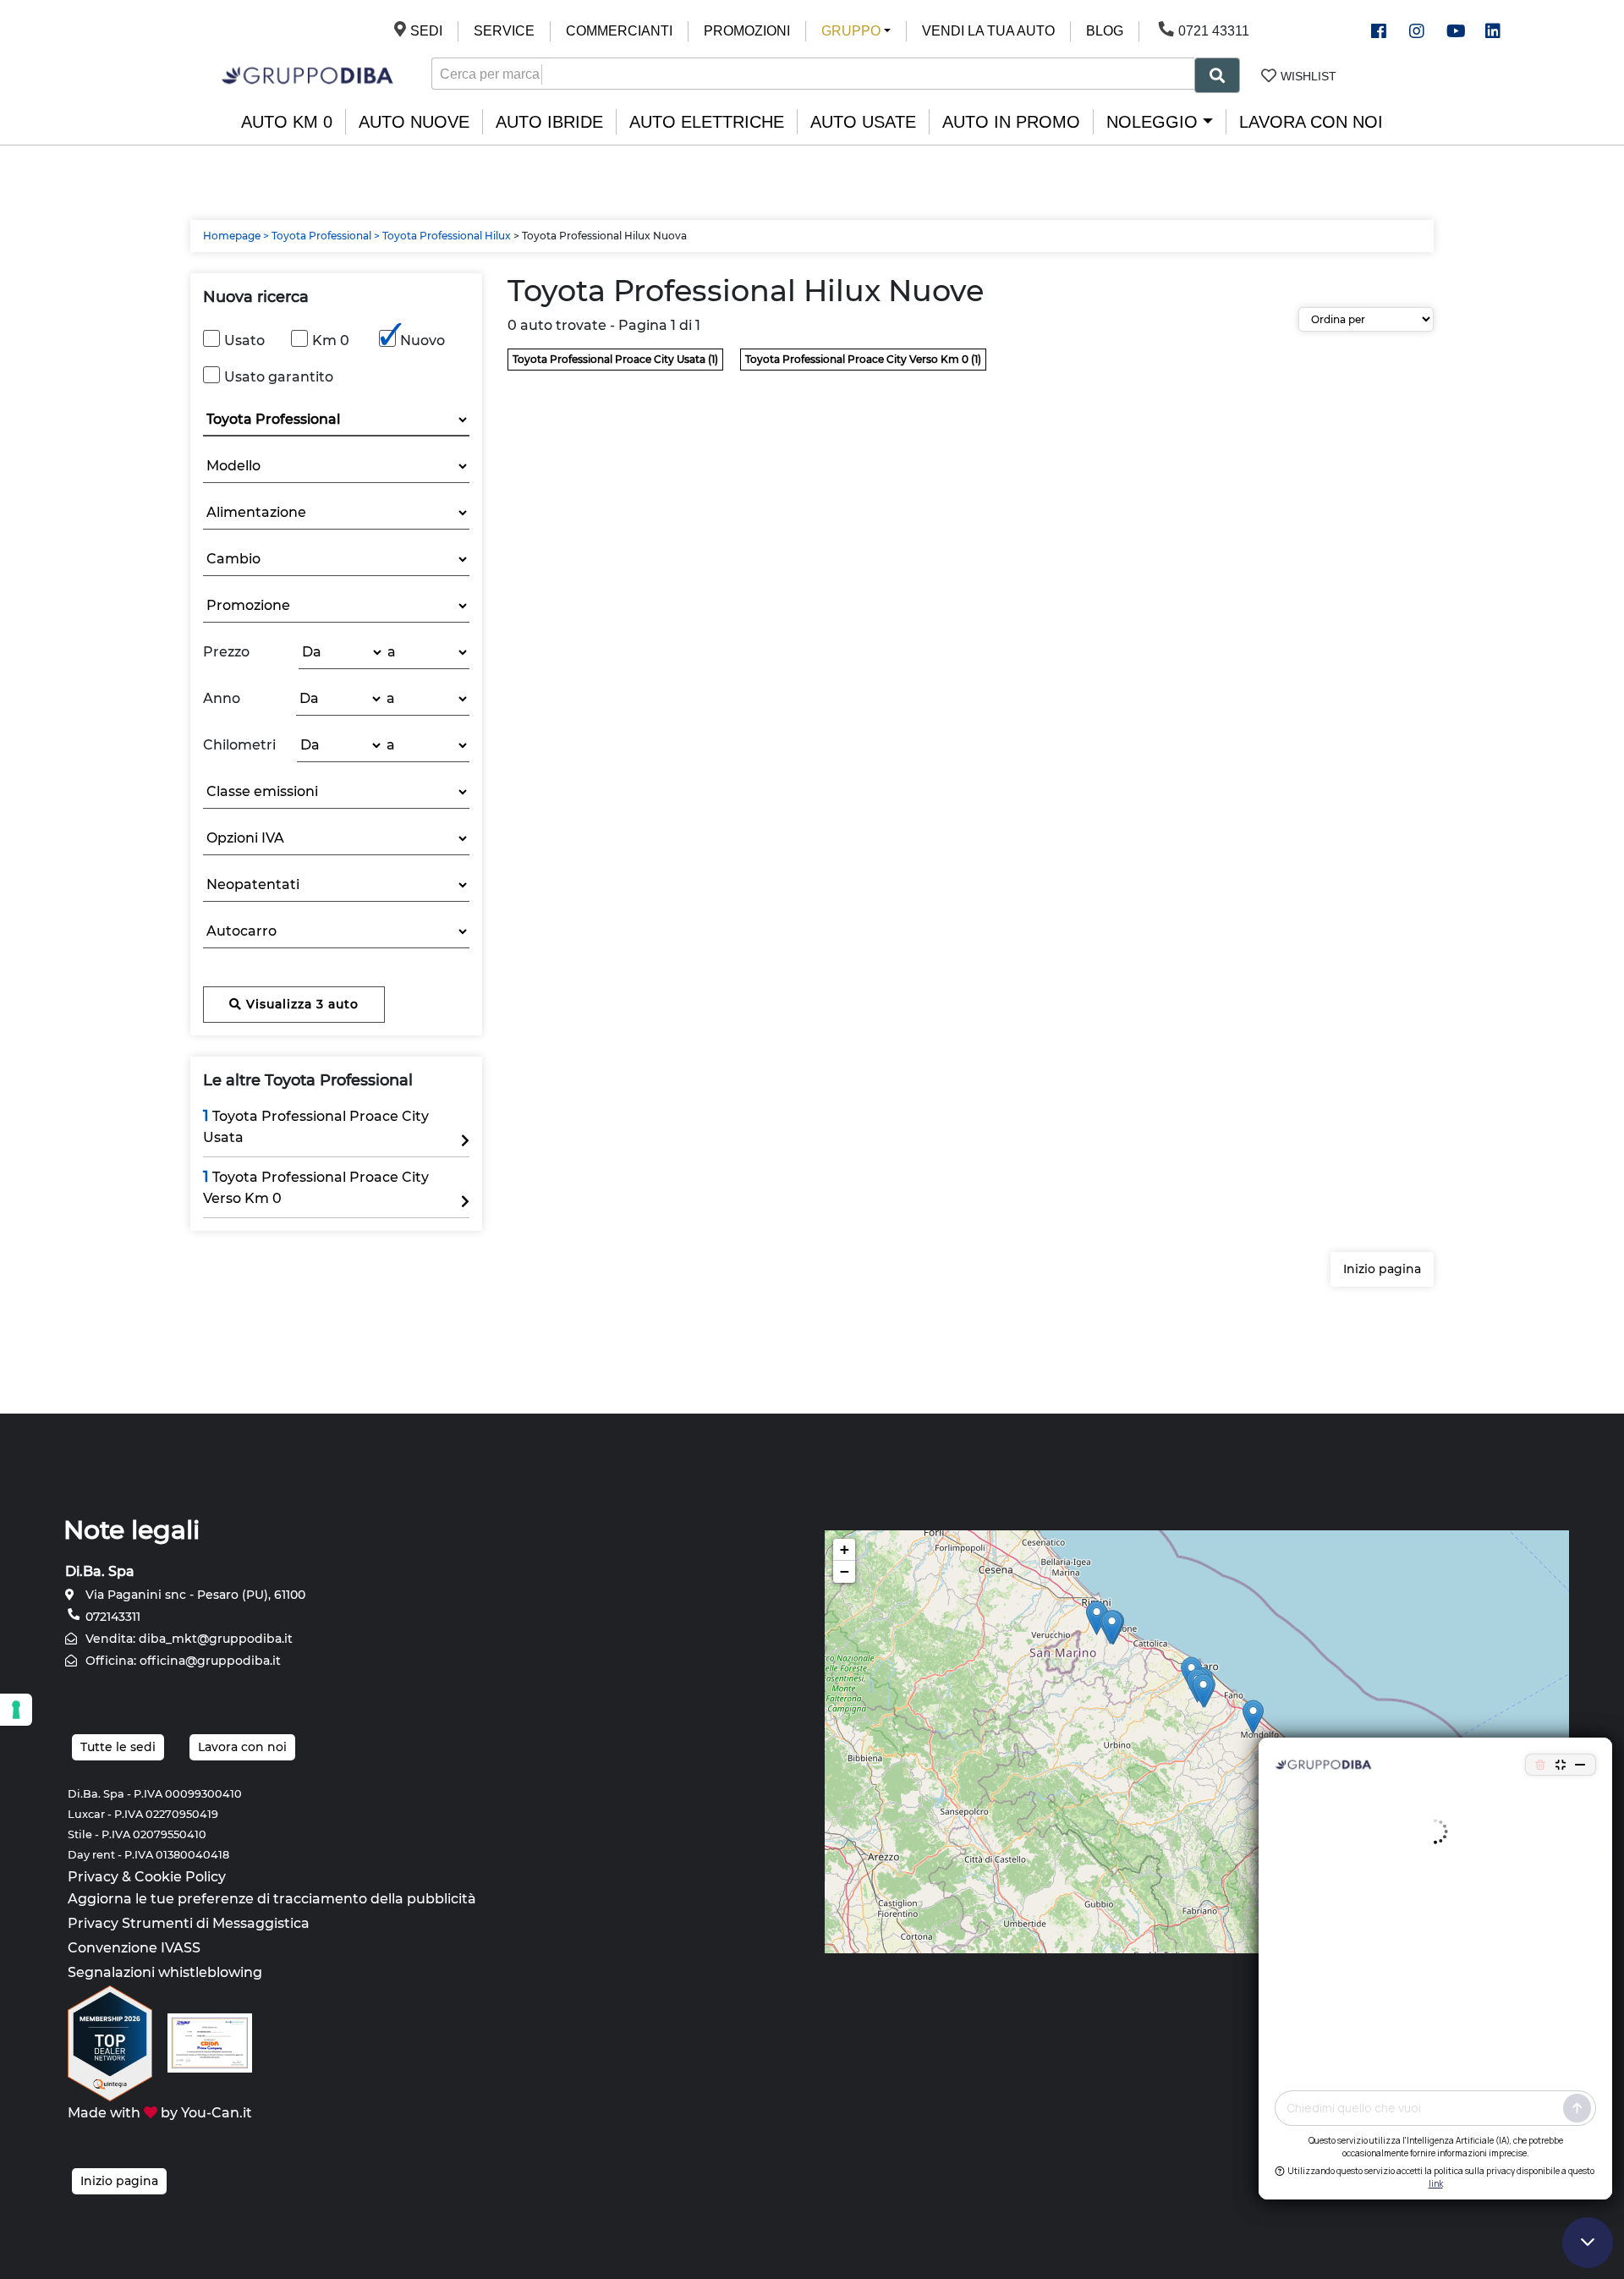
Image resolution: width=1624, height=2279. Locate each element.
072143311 (111, 1617)
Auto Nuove (414, 122)
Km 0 (331, 340)
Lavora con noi (1311, 122)
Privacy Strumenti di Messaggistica (189, 1923)
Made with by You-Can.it (160, 2113)
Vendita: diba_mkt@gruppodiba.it (187, 1639)
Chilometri (239, 745)
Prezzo (226, 652)
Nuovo (422, 340)
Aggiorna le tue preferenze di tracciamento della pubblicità (272, 1899)
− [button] (845, 1571)
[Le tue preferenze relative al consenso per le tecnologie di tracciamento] (16, 1710)
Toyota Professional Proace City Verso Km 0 (316, 1187)
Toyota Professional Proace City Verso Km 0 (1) (863, 359)
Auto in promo (1011, 122)
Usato (244, 340)
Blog (1105, 31)
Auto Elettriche (707, 122)
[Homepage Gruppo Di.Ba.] (307, 74)
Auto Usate (863, 122)
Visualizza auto (300, 1004)
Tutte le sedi (118, 1747)
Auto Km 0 (287, 122)
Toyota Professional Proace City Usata (316, 1126)
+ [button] (845, 1549)
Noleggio (1152, 122)
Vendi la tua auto (988, 31)
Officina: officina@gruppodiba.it (181, 1661)
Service (504, 31)
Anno (222, 698)
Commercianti (619, 31)
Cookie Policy (180, 1877)
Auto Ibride (549, 122)
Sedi (426, 31)
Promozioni (747, 31)
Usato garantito (279, 377)
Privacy (93, 1877)
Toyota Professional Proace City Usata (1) (615, 359)
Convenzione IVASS (134, 1948)
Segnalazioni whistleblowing (165, 1972)
